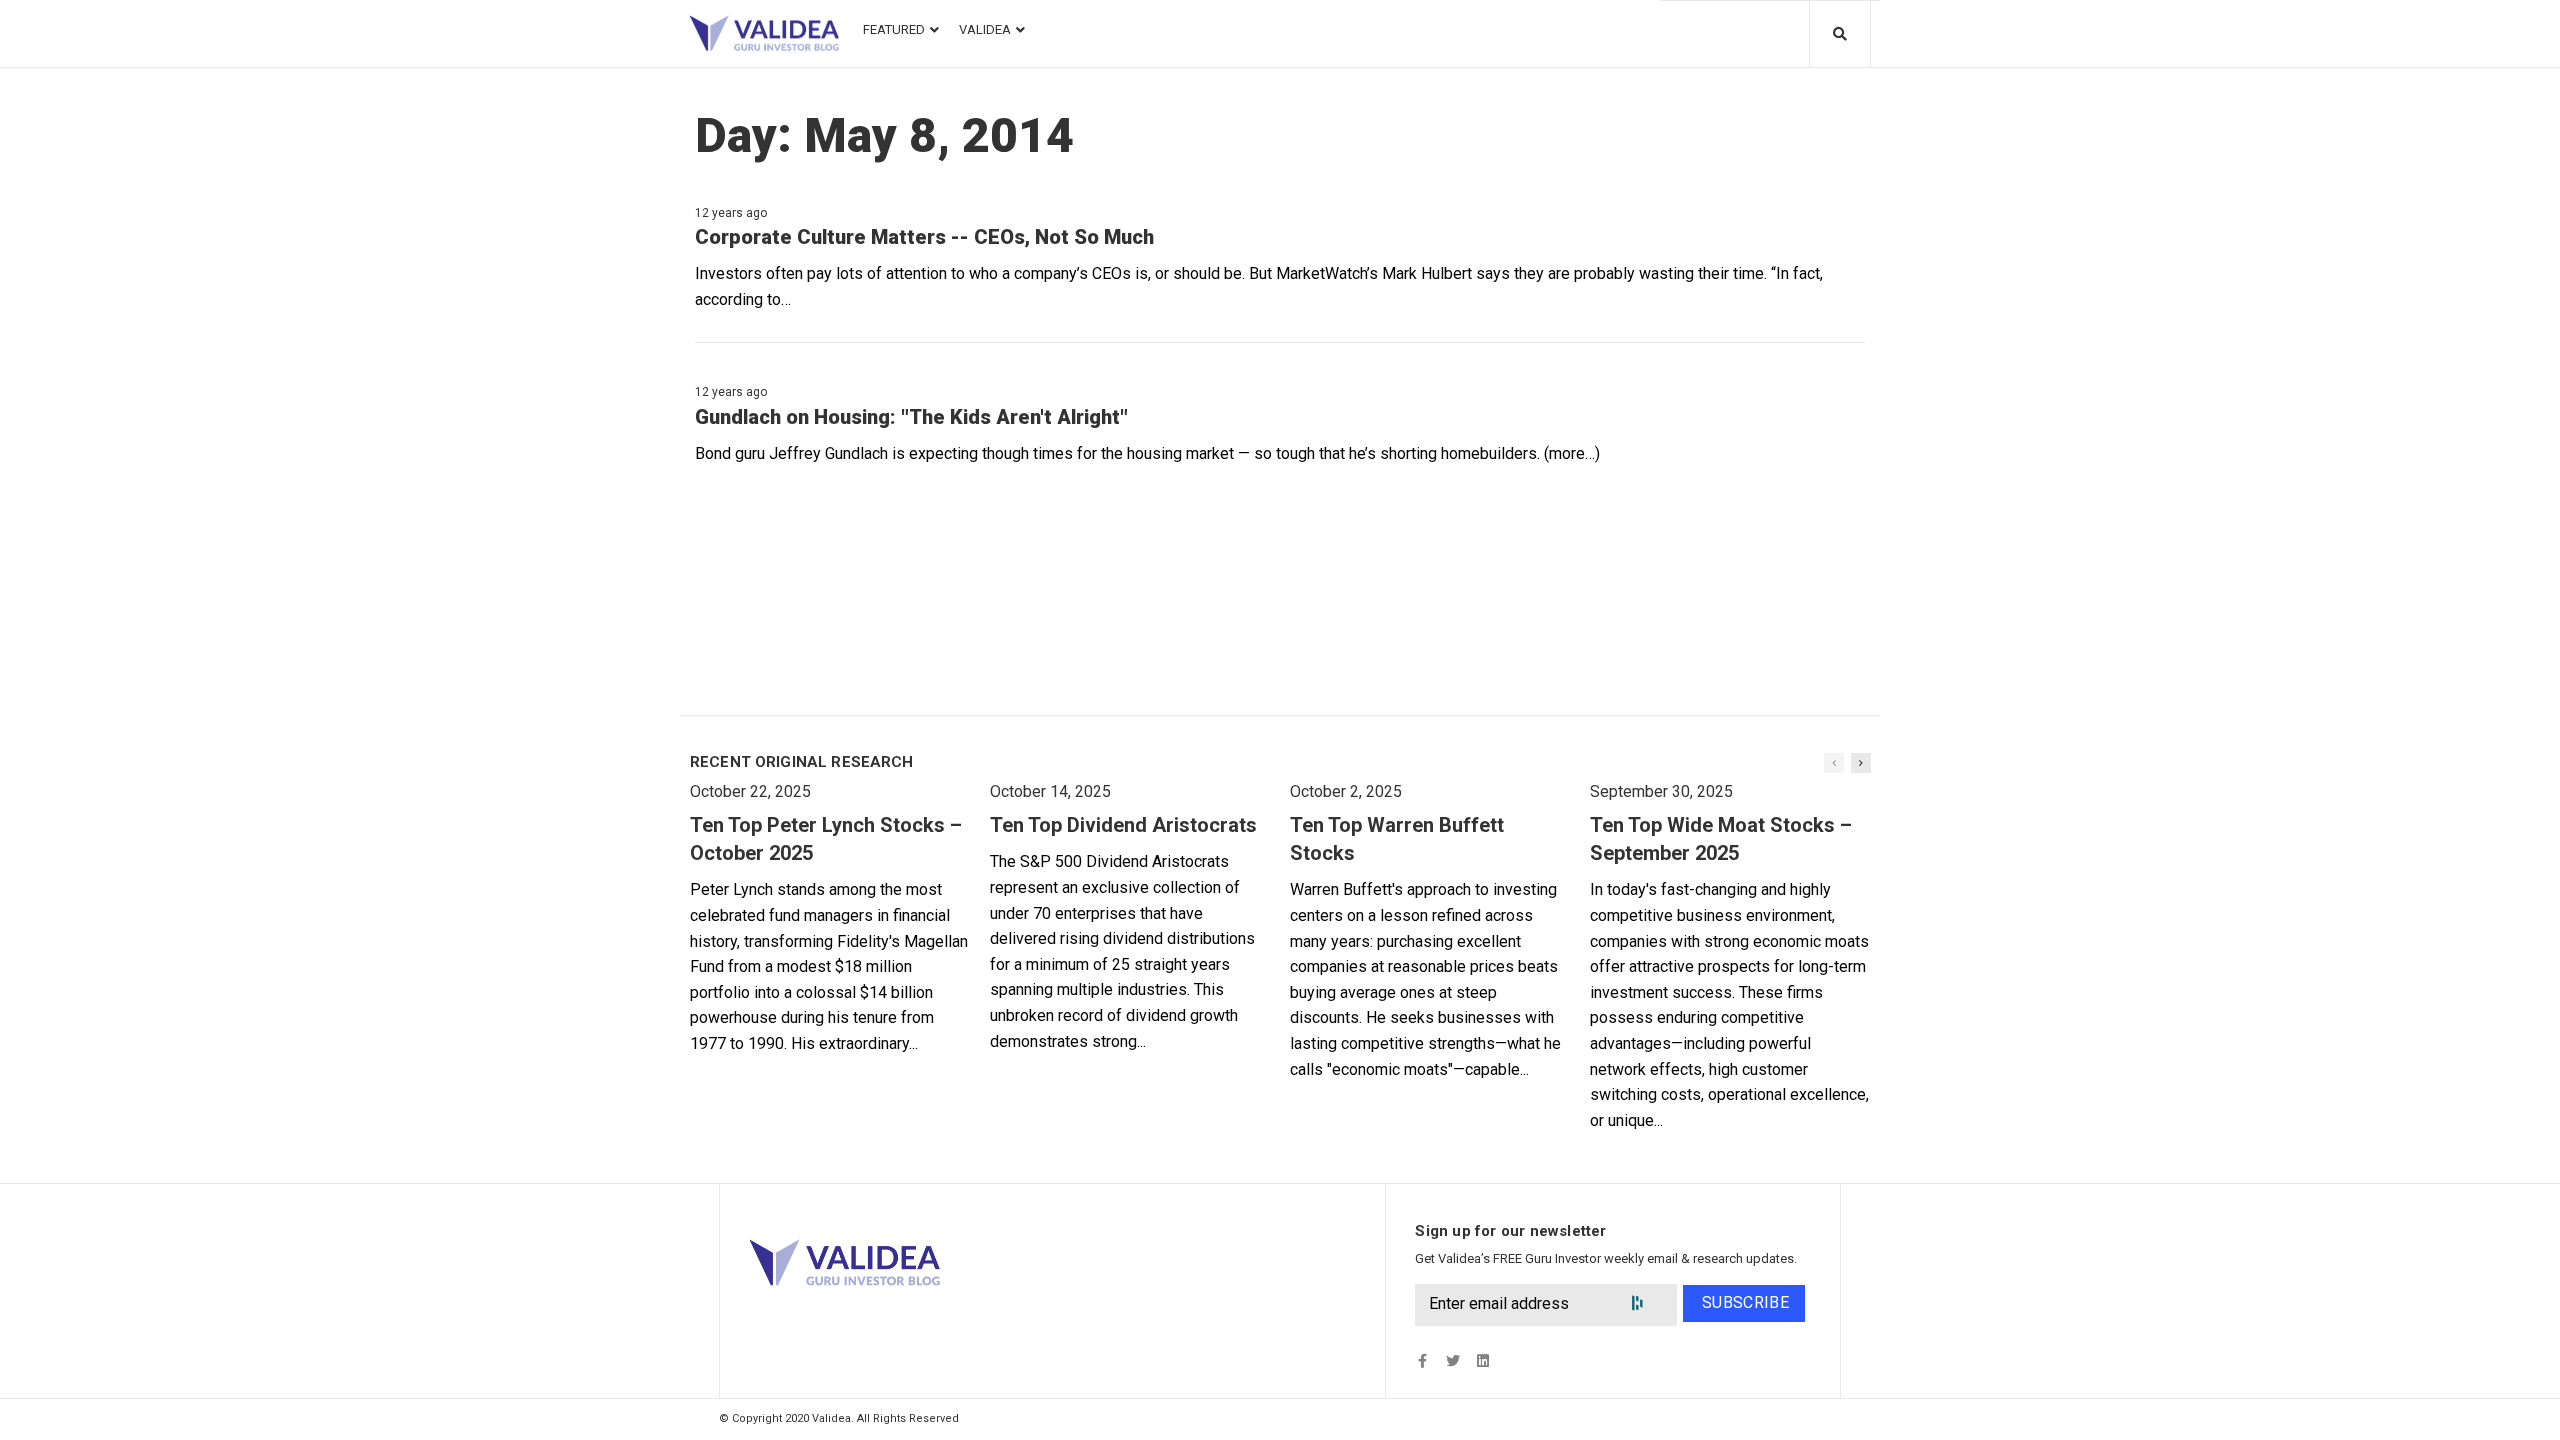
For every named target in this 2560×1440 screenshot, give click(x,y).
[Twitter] (1452, 1361)
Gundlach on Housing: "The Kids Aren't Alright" (911, 417)
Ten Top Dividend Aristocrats (1123, 825)
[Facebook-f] (1422, 1361)
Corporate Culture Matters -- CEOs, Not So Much (924, 237)
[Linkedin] (1482, 1361)
